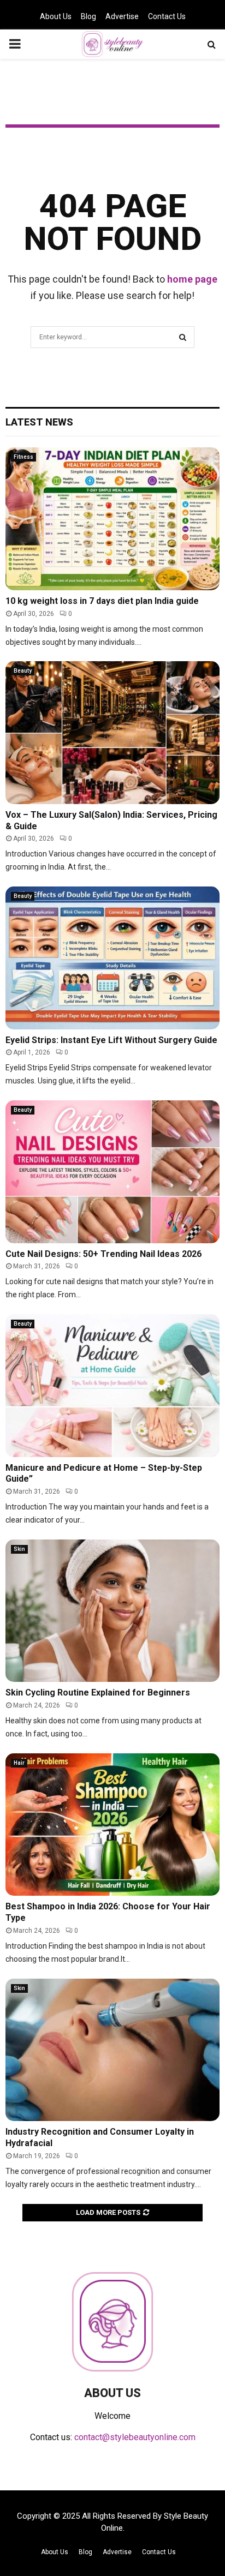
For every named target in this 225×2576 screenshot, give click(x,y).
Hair (19, 1763)
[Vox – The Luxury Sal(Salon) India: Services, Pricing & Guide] (112, 732)
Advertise (122, 16)
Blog (88, 16)
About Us (56, 16)
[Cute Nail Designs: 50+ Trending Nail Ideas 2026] (112, 1172)
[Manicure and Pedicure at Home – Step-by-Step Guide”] (112, 1385)
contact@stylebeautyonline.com (135, 2437)
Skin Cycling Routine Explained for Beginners (98, 1693)
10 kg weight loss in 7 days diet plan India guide (102, 601)
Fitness (23, 457)
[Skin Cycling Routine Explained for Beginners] (112, 1611)
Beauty (23, 671)
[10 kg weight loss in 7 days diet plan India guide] (112, 519)
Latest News (39, 422)
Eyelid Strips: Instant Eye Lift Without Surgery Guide (111, 1040)
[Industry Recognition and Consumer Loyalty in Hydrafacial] (112, 2050)
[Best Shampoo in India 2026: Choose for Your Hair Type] (112, 1825)
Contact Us (167, 16)
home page (192, 279)
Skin (19, 1549)
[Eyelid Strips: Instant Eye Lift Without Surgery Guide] (112, 958)
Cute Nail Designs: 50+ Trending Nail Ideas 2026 (103, 1254)
